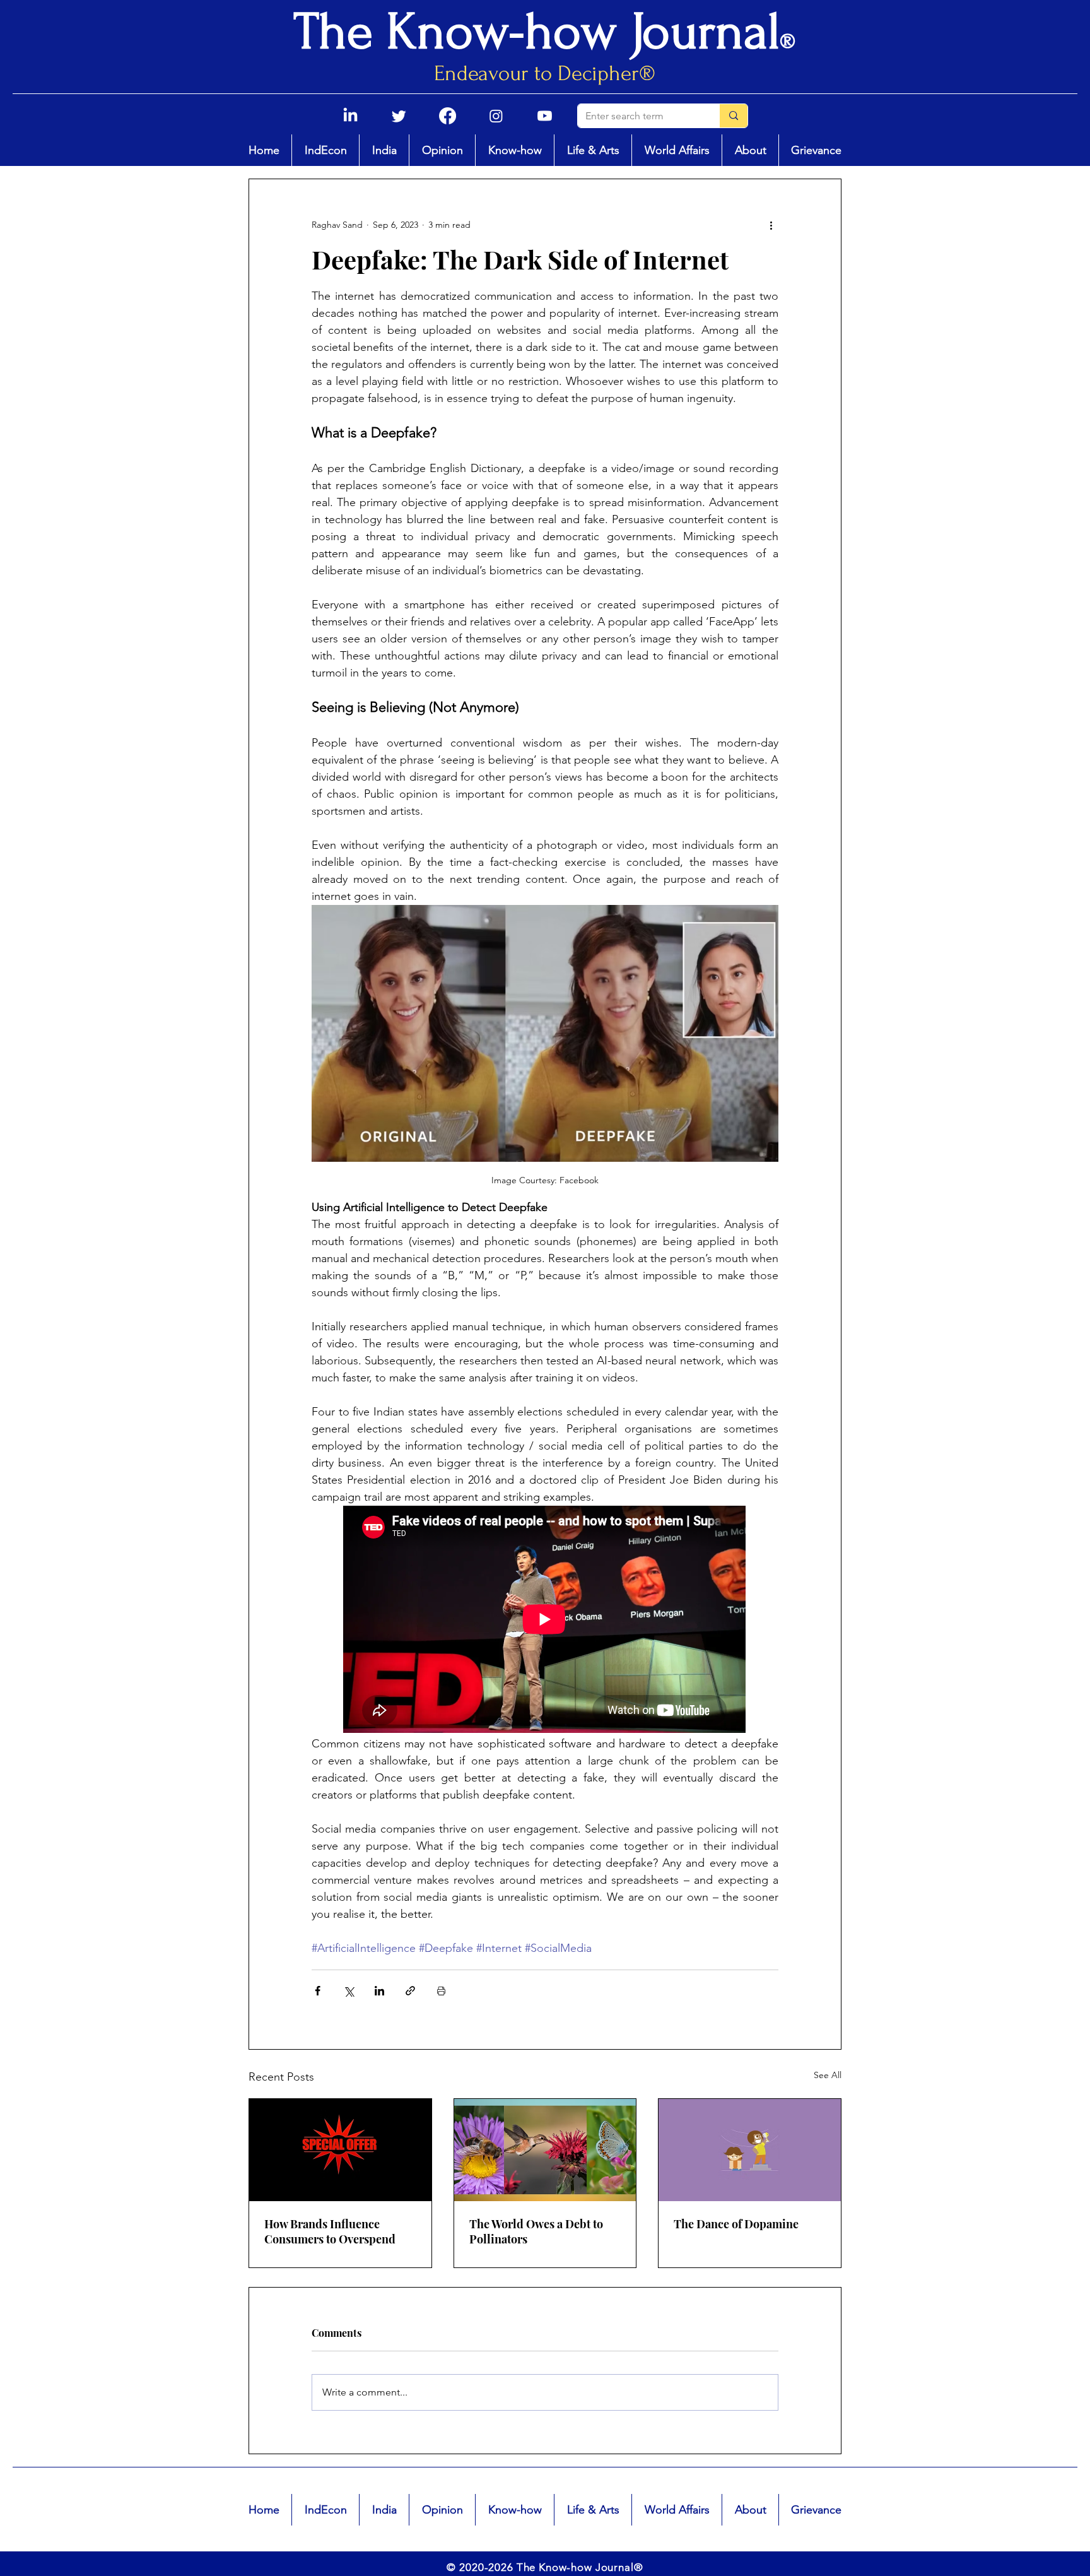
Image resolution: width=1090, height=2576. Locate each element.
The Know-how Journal (537, 32)
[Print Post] (441, 1991)
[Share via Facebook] (318, 1991)
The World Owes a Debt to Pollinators (536, 2231)
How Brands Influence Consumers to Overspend (330, 2231)
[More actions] (771, 225)
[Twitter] (399, 116)
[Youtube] (545, 116)
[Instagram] (496, 116)
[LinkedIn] (350, 116)
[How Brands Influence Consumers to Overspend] (340, 2150)
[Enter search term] (733, 116)
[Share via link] (410, 1991)
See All (828, 2075)
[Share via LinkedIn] (379, 1991)
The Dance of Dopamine (736, 2224)
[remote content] (545, 1621)
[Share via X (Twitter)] (349, 1991)
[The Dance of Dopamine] (750, 2150)
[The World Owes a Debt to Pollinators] (545, 2150)
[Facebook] (448, 116)
